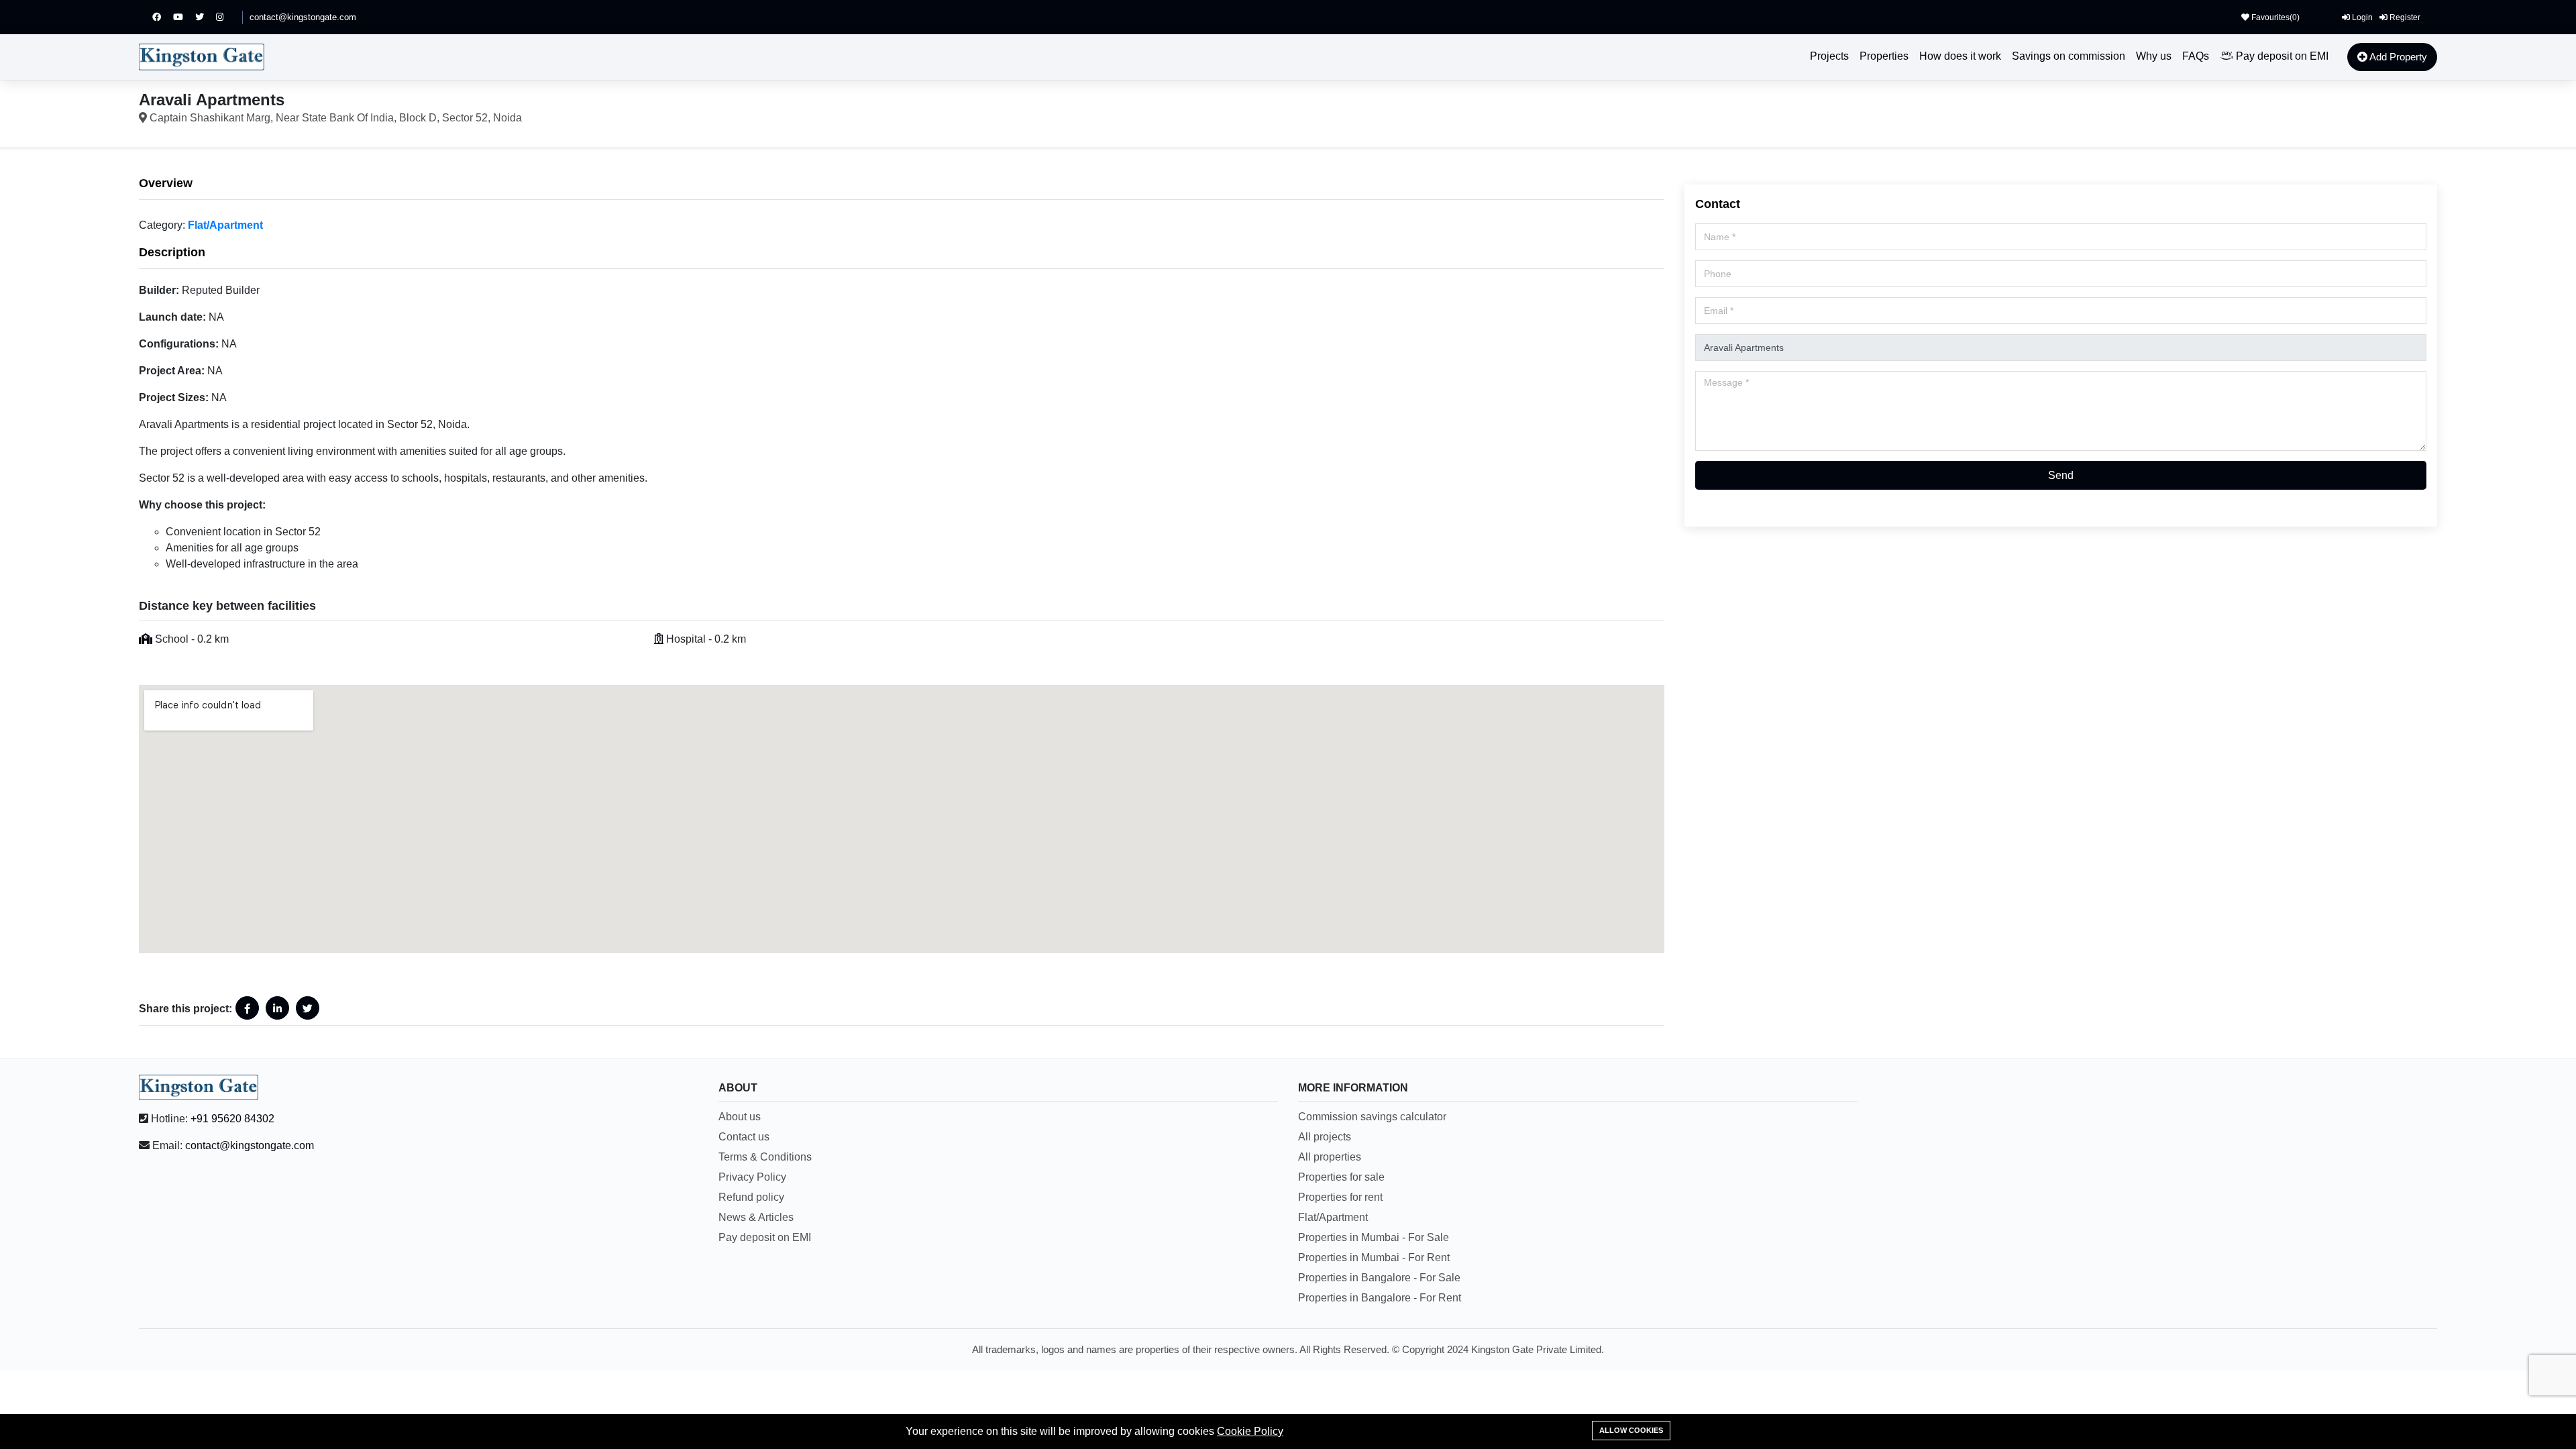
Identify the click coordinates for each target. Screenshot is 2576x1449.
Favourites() (2274, 17)
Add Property (2397, 57)
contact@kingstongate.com (303, 17)
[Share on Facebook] (247, 1008)
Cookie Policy (1250, 1431)
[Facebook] (163, 17)
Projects (1829, 56)
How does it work (1960, 56)
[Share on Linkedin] (277, 1008)
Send (2061, 475)
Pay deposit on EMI (2281, 56)
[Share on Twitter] (308, 1008)
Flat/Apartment (225, 225)
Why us (2154, 56)
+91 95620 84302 (232, 1119)
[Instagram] (226, 17)
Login (2361, 17)
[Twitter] (206, 17)
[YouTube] (184, 17)
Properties (1884, 56)
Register (2404, 17)
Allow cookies (1631, 1430)
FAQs (2196, 56)
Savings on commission (2069, 56)
